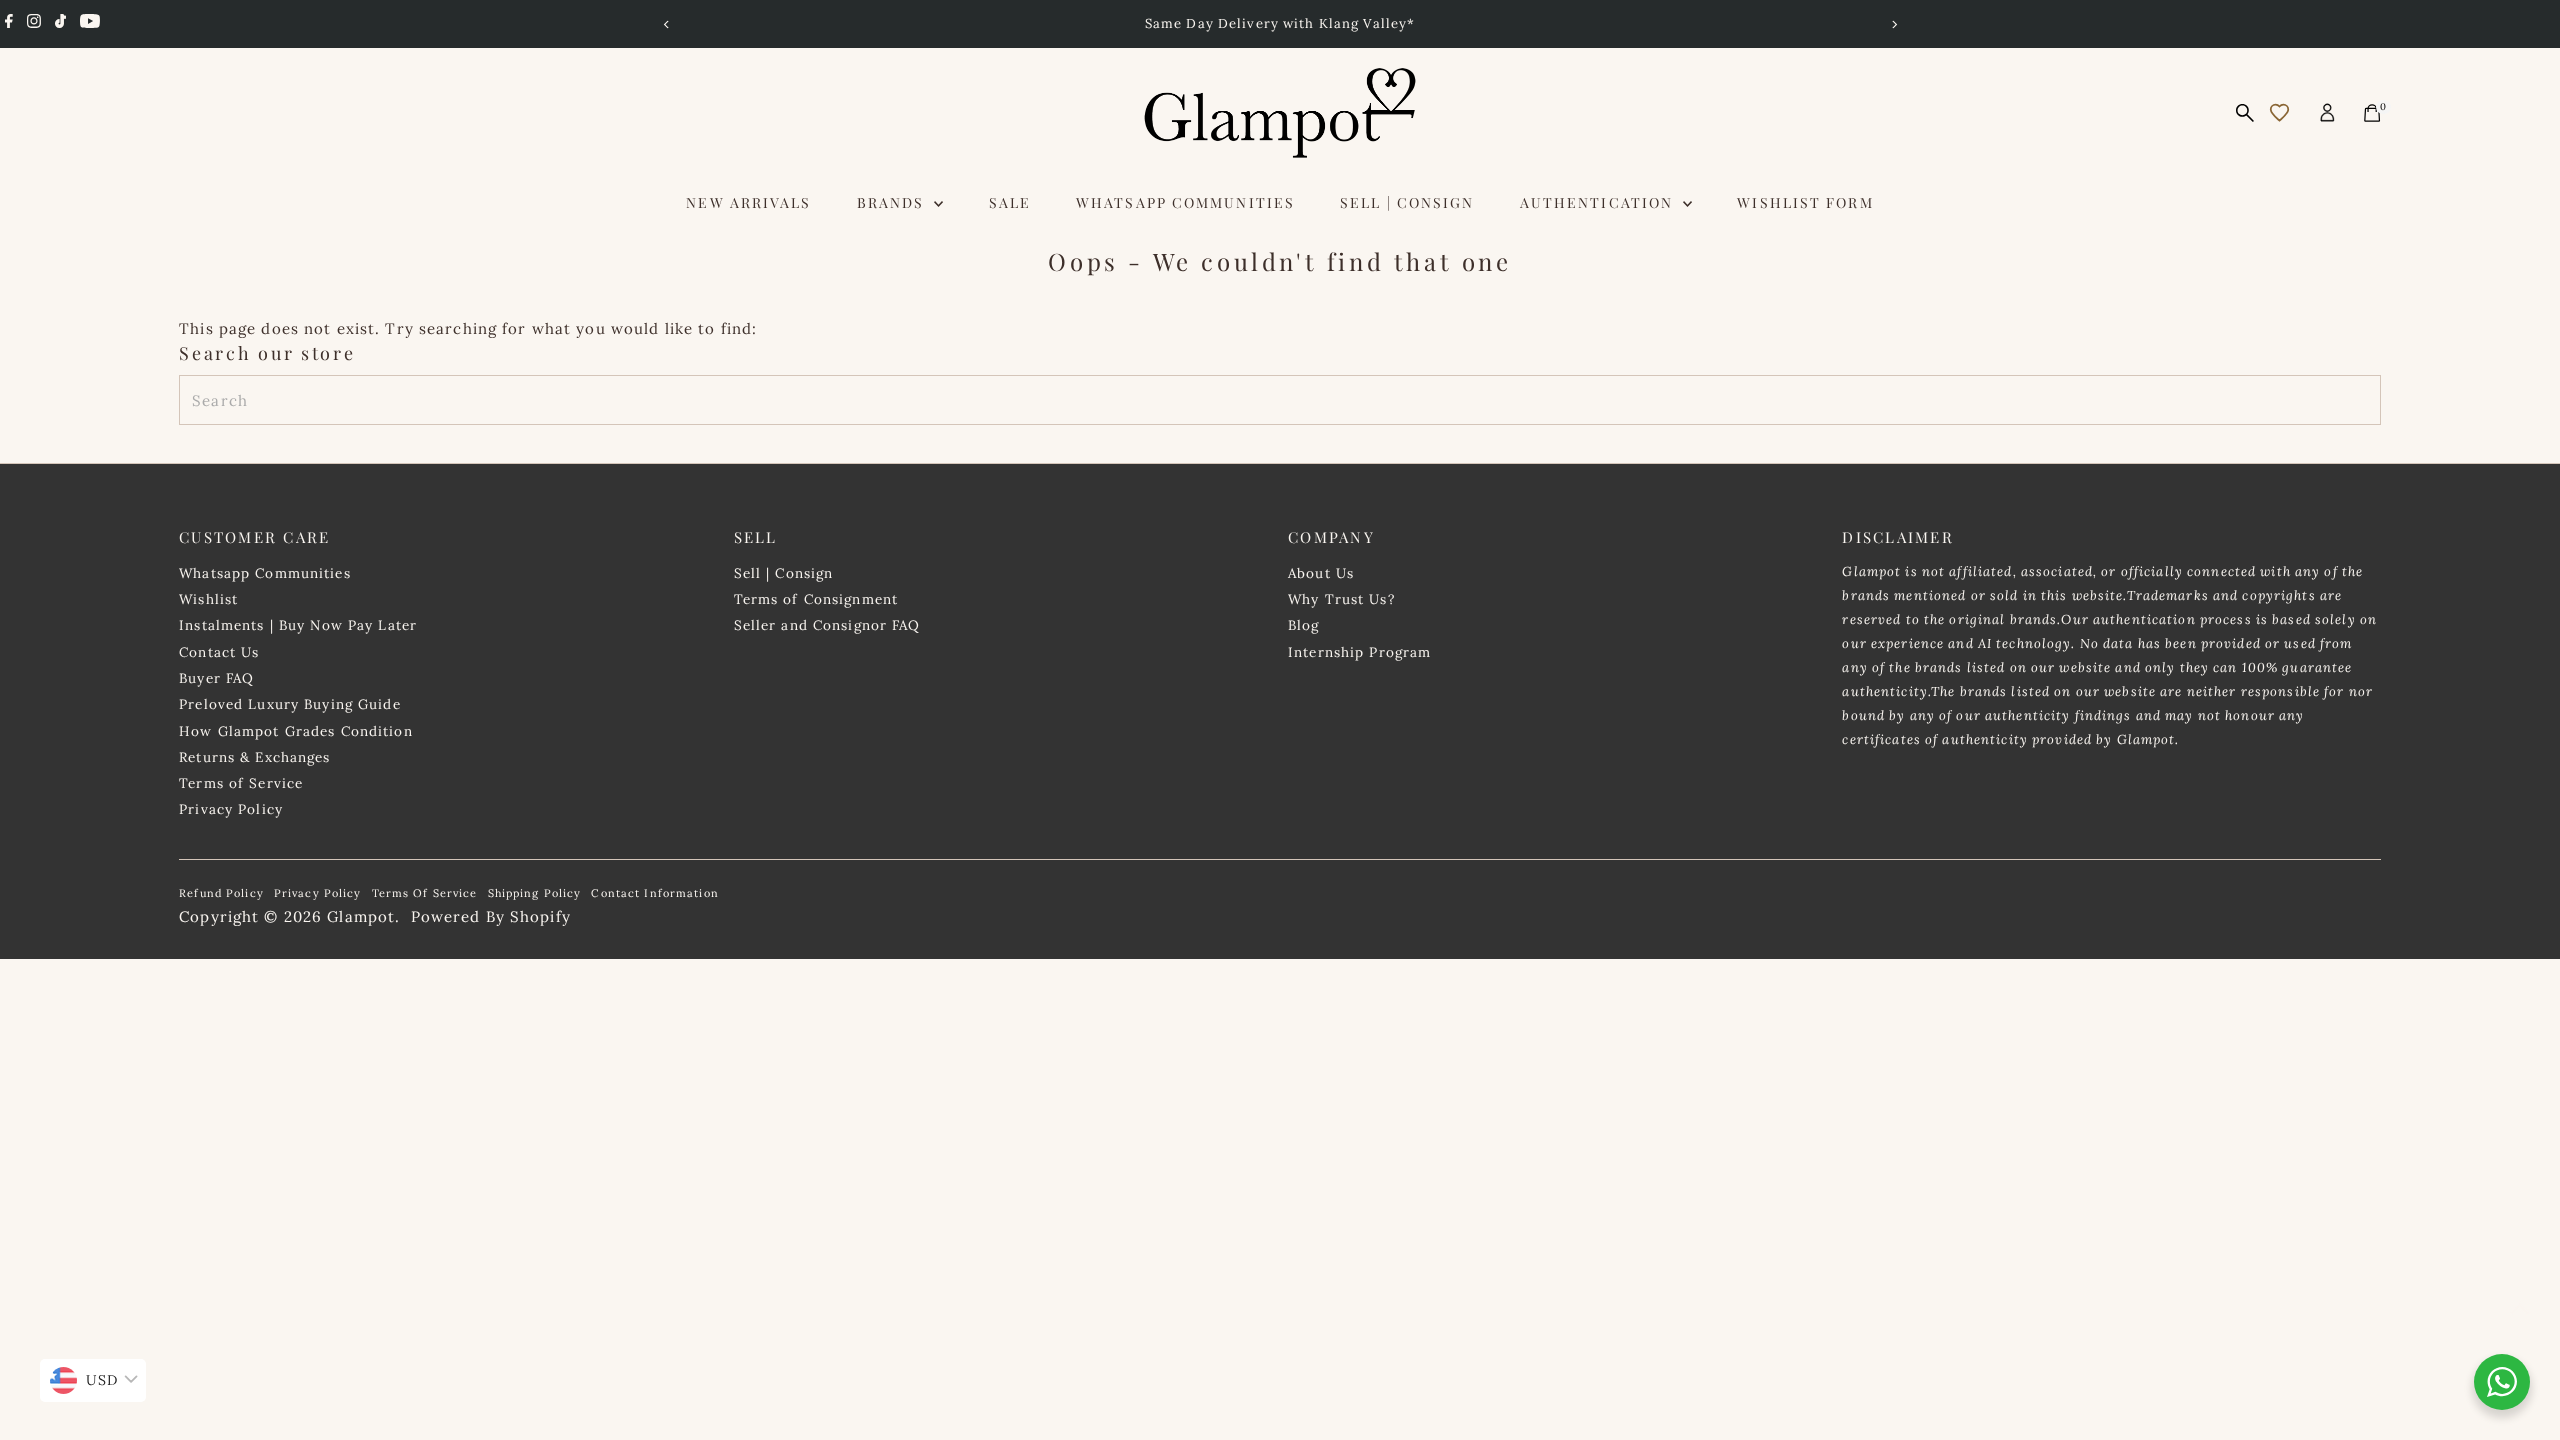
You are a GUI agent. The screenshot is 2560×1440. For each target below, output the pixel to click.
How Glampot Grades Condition (296, 731)
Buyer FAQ (216, 678)
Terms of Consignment (816, 599)
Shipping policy (535, 893)
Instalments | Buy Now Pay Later (298, 625)
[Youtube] (90, 24)
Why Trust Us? (1341, 599)
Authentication (1599, 202)
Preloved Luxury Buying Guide (290, 704)
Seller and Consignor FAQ (827, 625)
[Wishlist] (2279, 112)
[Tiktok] (60, 24)
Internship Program (1359, 652)
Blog (1304, 625)
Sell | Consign (1407, 202)
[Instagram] (34, 24)
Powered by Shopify (491, 916)
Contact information (654, 893)
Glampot (361, 916)
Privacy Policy (231, 809)
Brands (893, 202)
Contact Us (219, 652)
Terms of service (425, 893)
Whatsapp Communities (1185, 202)
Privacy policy (318, 893)
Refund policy (221, 893)
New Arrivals (748, 202)
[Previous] (666, 24)
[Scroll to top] (2520, 1309)
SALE (1010, 202)
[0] (2372, 113)
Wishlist (208, 599)
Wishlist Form (1805, 202)
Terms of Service (241, 783)
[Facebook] (9, 24)
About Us (1321, 573)
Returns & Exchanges (254, 757)
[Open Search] (2245, 113)
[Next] (1893, 24)
